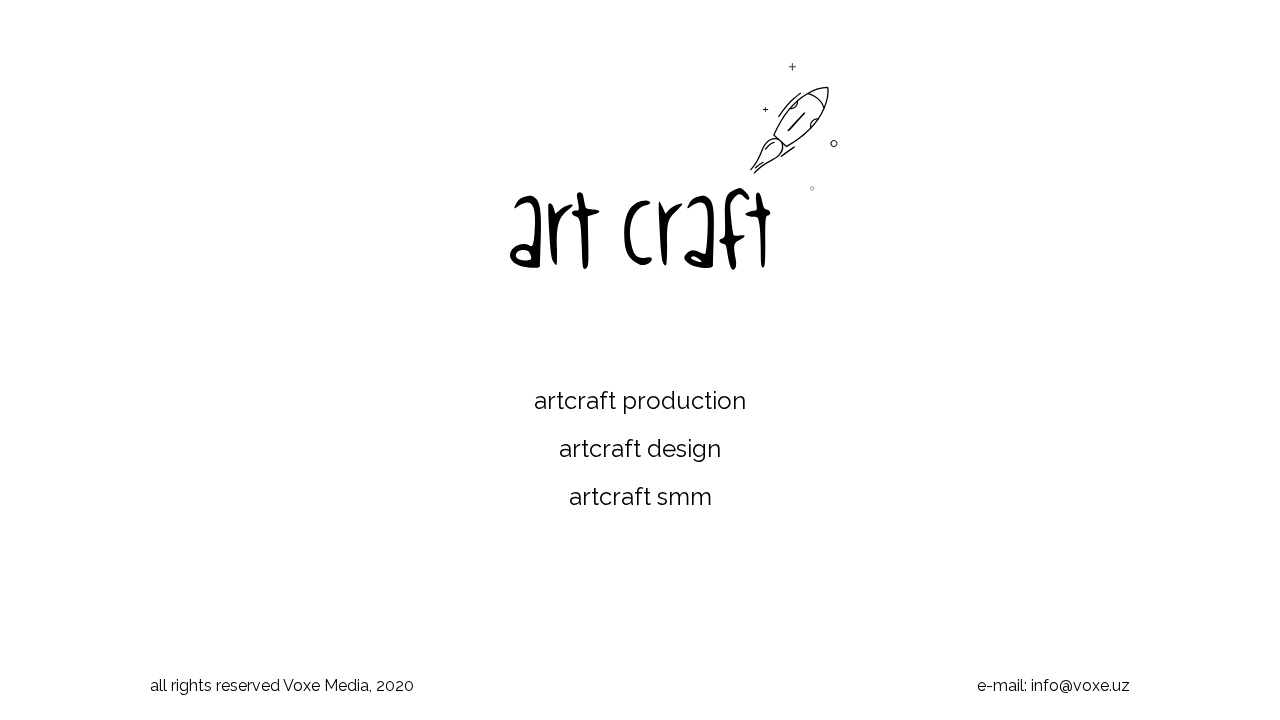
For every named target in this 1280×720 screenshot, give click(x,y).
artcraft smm (640, 496)
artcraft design (640, 448)
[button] (796, 129)
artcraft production (640, 400)
